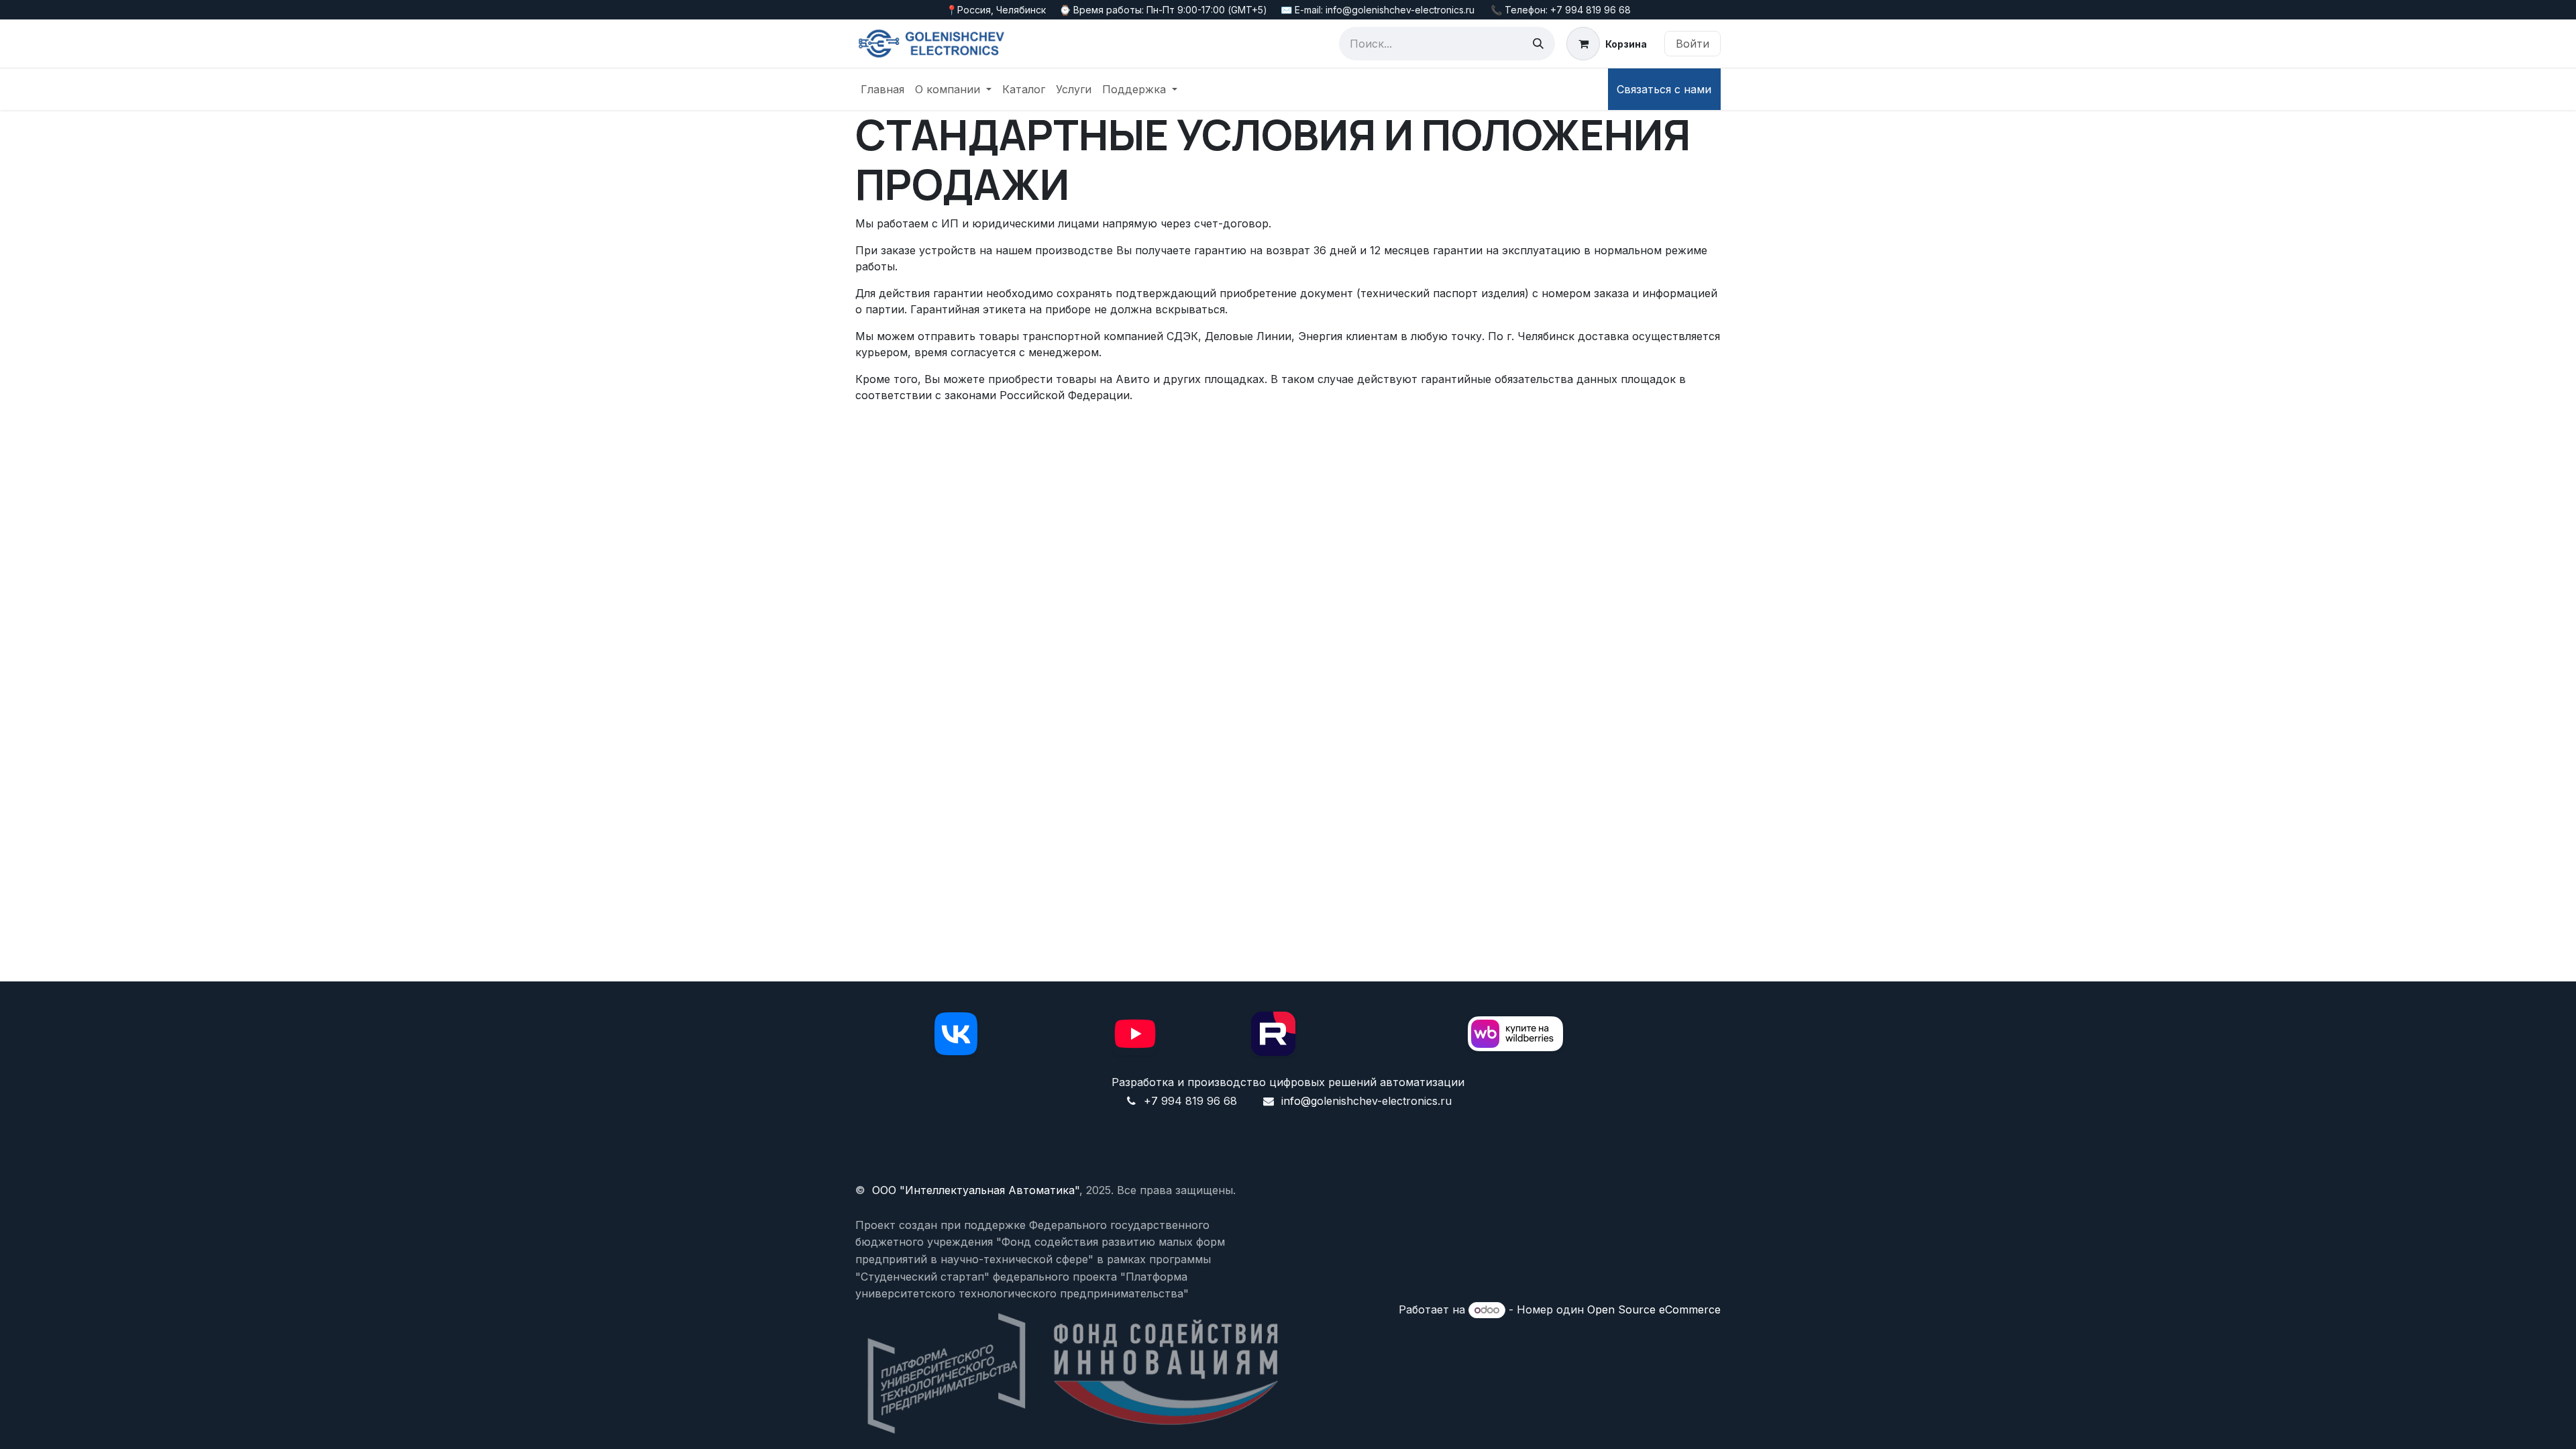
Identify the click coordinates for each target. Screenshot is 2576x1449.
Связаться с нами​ (1664, 89)
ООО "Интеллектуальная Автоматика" (976, 1190)
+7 (1151, 1101)
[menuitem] (882, 89)
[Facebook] (956, 1034)
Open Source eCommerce (1654, 1309)
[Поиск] (1538, 44)
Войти (1693, 44)
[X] (1273, 1034)
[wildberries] (1515, 1034)
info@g (1299, 1101)
